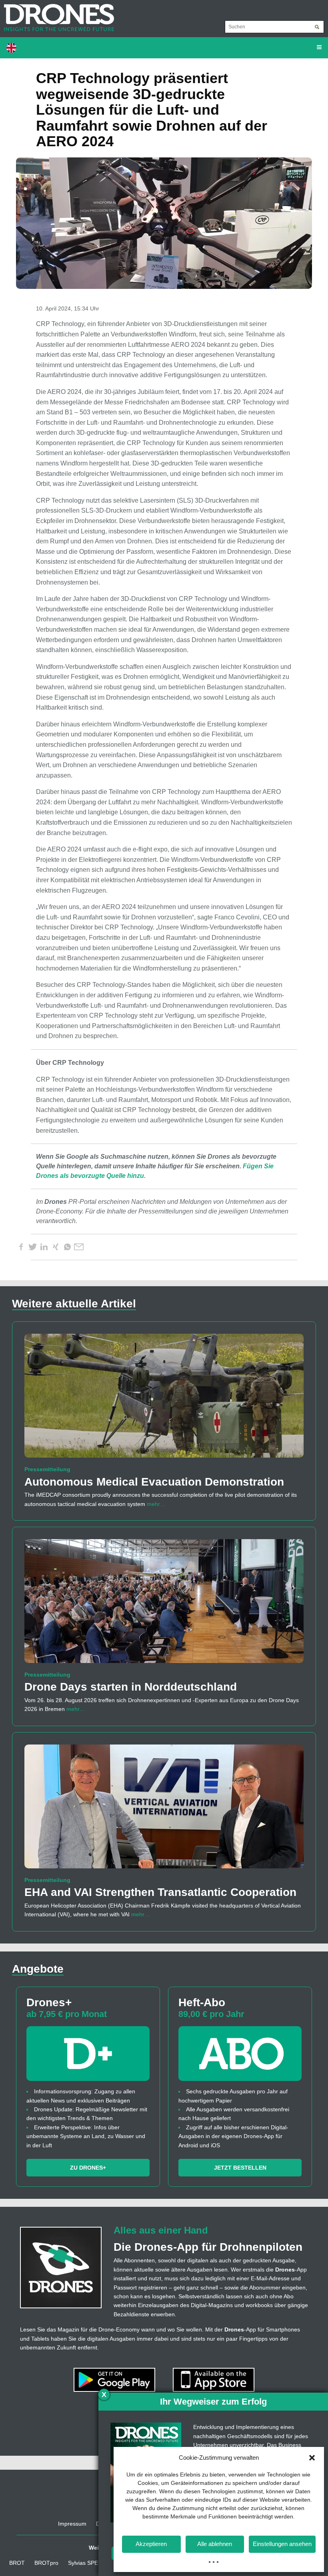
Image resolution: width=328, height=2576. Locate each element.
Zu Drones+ (88, 2168)
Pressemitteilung (47, 1469)
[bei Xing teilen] (56, 1247)
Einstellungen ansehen (282, 2544)
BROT (17, 2563)
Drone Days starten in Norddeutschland (131, 1687)
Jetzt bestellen (240, 2168)
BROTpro (46, 2563)
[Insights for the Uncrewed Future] (57, 14)
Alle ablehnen (215, 2544)
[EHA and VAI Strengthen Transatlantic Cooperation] (164, 1810)
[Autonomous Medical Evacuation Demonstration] (164, 1399)
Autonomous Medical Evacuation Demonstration (154, 1482)
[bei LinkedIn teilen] (44, 1247)
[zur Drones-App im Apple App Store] (214, 2379)
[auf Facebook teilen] (21, 1247)
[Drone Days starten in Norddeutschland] (164, 1605)
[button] (312, 2458)
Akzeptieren (151, 2544)
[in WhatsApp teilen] (67, 1247)
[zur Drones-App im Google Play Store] (115, 2379)
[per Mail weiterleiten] (79, 1247)
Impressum (72, 2524)
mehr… (156, 1504)
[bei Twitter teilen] (32, 1247)
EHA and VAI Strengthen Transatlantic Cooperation (160, 1892)
